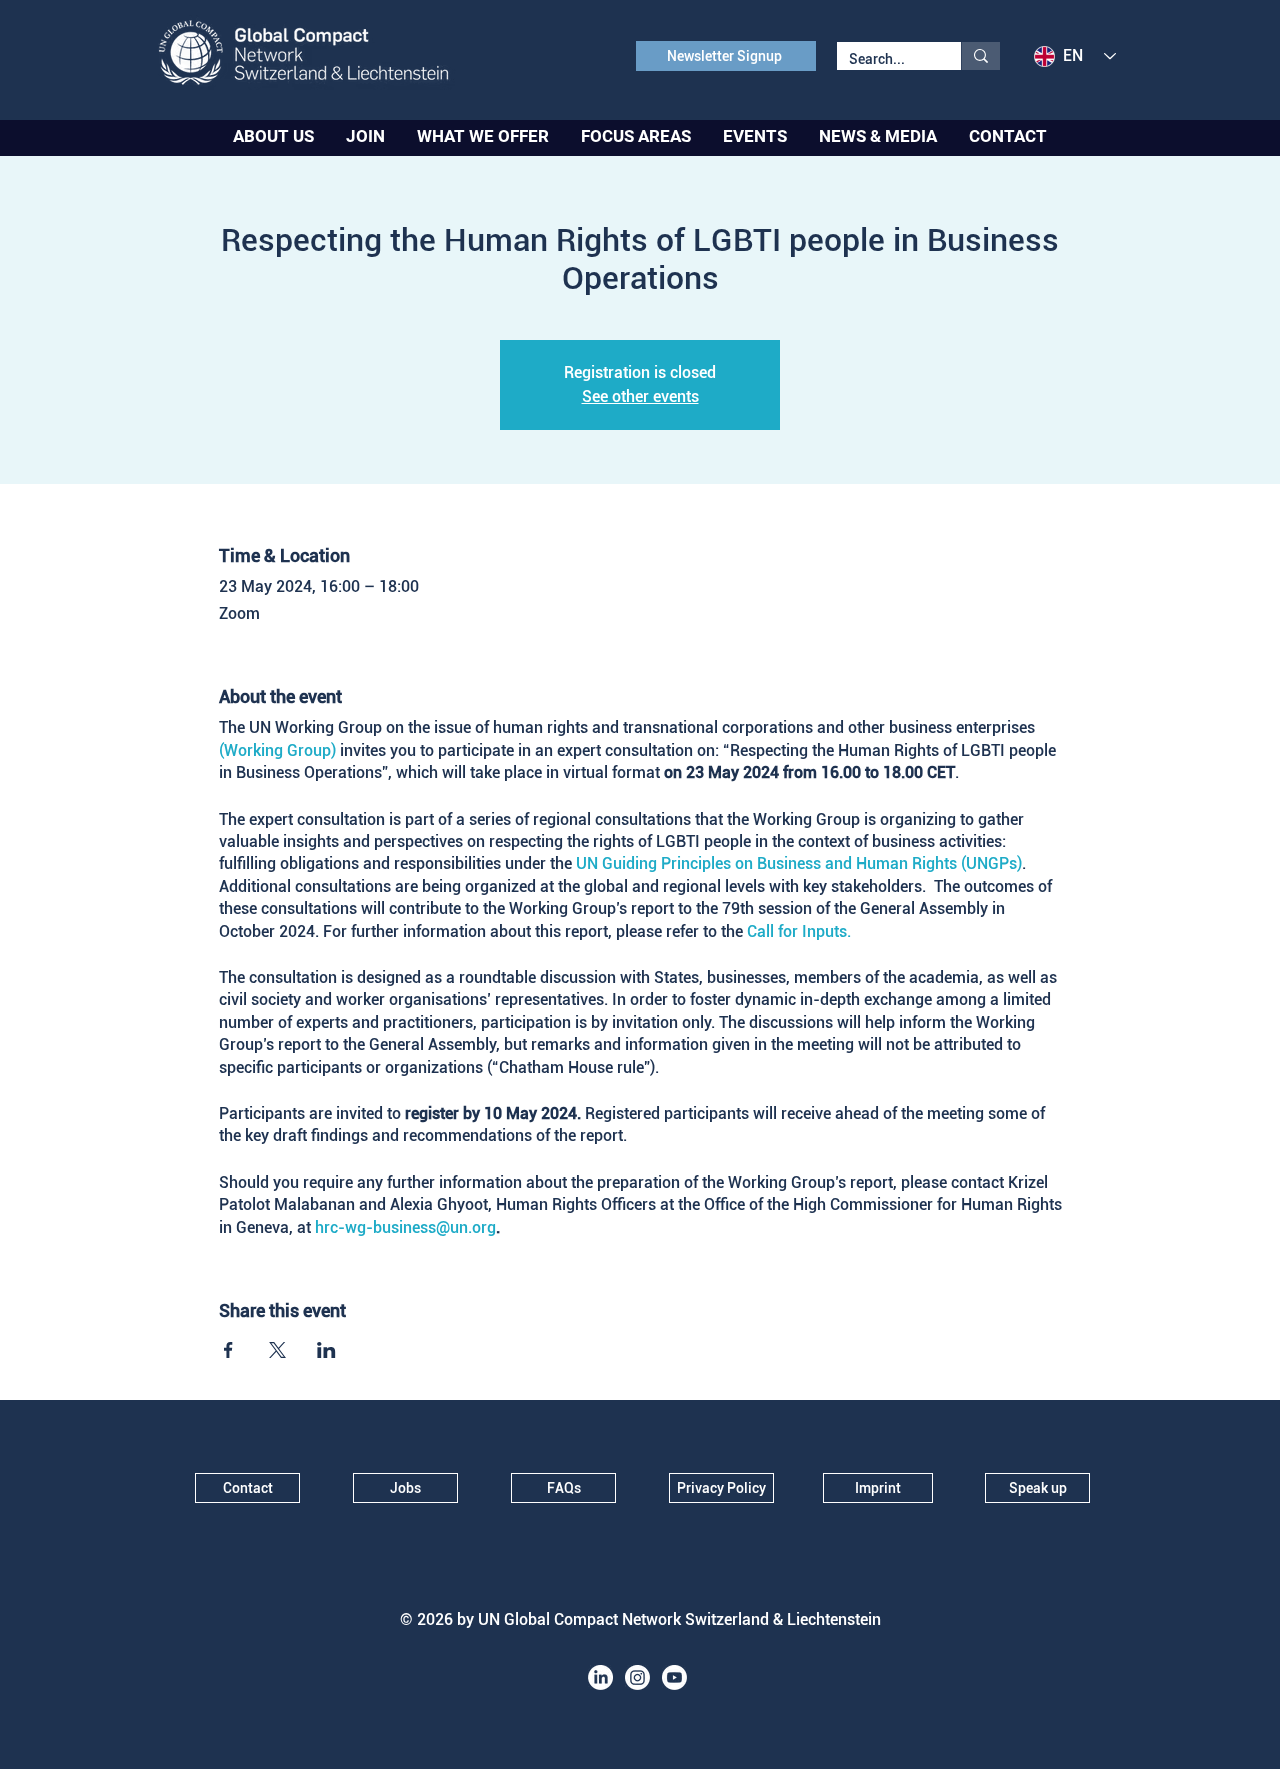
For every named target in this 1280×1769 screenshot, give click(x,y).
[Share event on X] (277, 1350)
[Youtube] (674, 1677)
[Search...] (980, 56)
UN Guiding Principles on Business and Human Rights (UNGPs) (799, 863)
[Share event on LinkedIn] (326, 1350)
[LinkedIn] (600, 1677)
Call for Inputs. (799, 931)
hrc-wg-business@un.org (405, 1227)
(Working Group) (277, 750)
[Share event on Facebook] (228, 1350)
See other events (640, 396)
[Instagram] (637, 1677)
